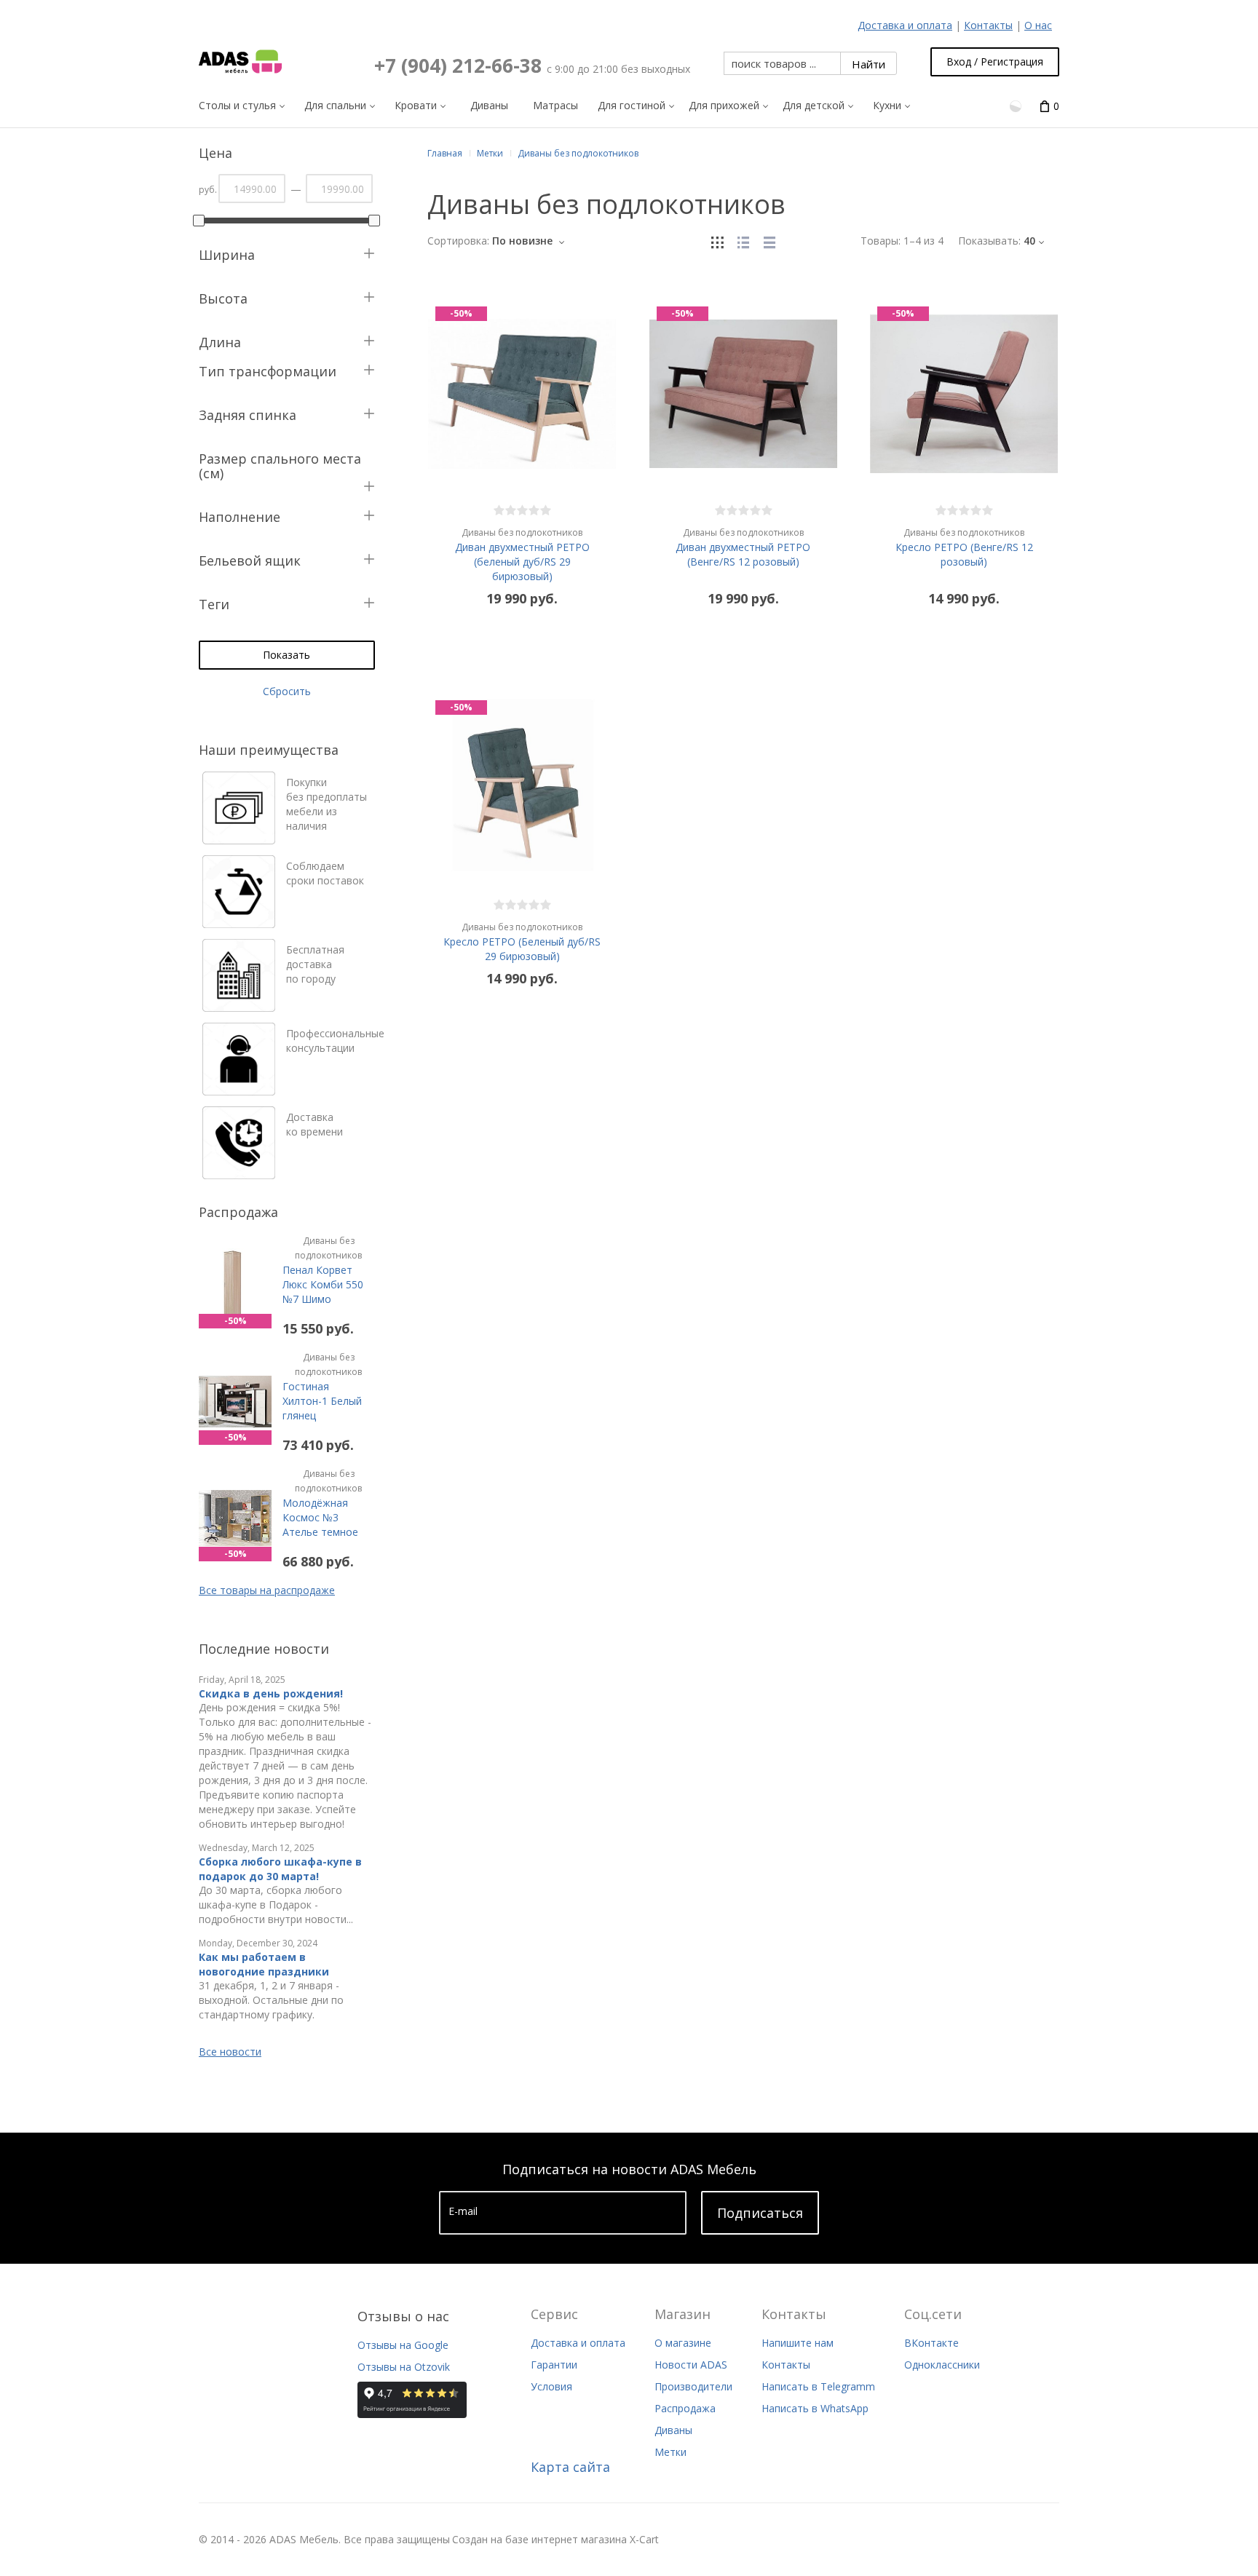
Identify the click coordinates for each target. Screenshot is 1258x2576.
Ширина (227, 255)
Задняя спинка (248, 415)
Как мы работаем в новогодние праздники (264, 1964)
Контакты (988, 25)
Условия (551, 2386)
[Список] (743, 241)
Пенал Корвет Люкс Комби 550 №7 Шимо (323, 1270)
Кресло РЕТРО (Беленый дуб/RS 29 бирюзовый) (522, 942)
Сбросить (287, 691)
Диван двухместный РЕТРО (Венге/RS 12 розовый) (743, 547)
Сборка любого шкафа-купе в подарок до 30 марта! (280, 1869)
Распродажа (685, 2408)
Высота (223, 298)
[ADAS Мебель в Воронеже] (240, 62)
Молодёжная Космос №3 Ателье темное (322, 1503)
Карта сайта (570, 2467)
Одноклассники (942, 2365)
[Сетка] (717, 241)
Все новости (230, 2052)
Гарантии (554, 2365)
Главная (445, 153)
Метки (670, 2452)
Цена (215, 153)
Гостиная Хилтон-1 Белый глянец (322, 1387)
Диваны (673, 2430)
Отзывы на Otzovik (404, 2367)
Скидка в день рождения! (271, 1693)
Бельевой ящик (250, 560)
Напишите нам (798, 2343)
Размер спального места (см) (280, 466)
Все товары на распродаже (267, 1590)
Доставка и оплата (905, 25)
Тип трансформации (268, 371)
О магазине (683, 2343)
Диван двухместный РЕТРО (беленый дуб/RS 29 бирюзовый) (522, 555)
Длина (220, 342)
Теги (214, 604)
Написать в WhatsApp (815, 2408)
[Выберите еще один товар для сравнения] (1017, 105)
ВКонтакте (931, 2343)
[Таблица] (770, 241)
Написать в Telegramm (818, 2386)
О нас (1038, 25)
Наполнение (240, 517)
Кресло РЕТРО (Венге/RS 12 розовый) (964, 547)
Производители (693, 2386)
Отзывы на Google (403, 2345)
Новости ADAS (691, 2365)
